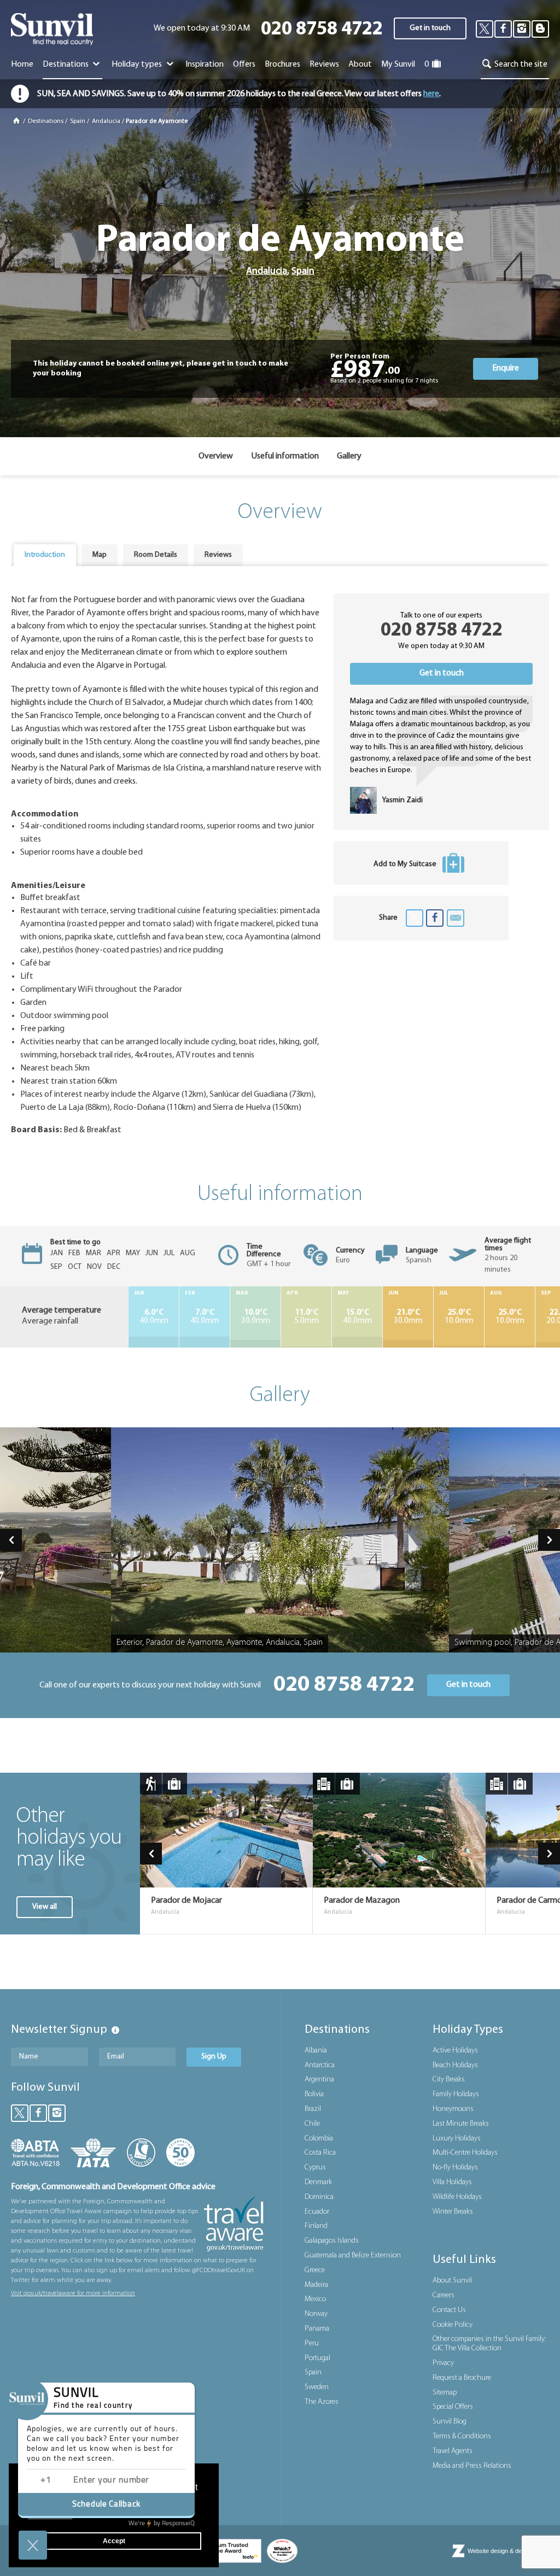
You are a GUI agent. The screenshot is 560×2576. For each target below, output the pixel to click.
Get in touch (430, 28)
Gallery (349, 456)
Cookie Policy (453, 2325)
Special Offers (453, 2407)
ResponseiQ (162, 2524)
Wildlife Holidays (457, 2197)
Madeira (316, 2285)
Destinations (66, 64)
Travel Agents (453, 2451)
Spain (78, 121)
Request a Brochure (462, 2378)
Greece (315, 2270)
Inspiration (205, 64)
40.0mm (154, 1317)
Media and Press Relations (472, 2466)
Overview (216, 456)
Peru (312, 2343)
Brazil (313, 2109)
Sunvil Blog (450, 2422)
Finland (316, 2226)
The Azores (322, 2402)
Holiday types (138, 64)
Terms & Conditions (462, 2436)
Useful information (285, 456)
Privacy (443, 2363)
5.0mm (307, 1317)
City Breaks (449, 2080)
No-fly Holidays (455, 2168)
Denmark (318, 2182)
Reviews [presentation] (218, 555)
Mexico (315, 2299)
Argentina (319, 2080)
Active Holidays (455, 2051)
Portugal (317, 2358)
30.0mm (256, 1317)
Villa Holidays (452, 2182)
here (431, 94)
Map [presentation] (100, 555)
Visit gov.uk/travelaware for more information (73, 2293)
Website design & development (508, 2551)
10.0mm (459, 1317)
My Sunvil (398, 64)
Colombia (319, 2139)
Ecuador (317, 2212)
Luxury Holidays (457, 2139)
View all (45, 1907)
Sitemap (445, 2393)
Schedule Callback (106, 2505)
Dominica (319, 2197)
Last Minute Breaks (461, 2124)
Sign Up (214, 2057)
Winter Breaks (453, 2212)
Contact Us (449, 2310)
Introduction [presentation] (45, 555)
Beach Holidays (455, 2065)
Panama (317, 2329)
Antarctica (320, 2065)
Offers (244, 64)
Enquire (506, 368)
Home (22, 64)
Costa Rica (320, 2153)
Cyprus (315, 2168)
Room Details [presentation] (156, 555)
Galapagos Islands (332, 2241)
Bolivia (314, 2094)
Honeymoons (453, 2109)
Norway (316, 2314)
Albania (316, 2051)
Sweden (317, 2387)
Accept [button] (114, 2541)
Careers (444, 2295)
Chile (312, 2124)
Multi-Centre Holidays (465, 2153)
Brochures (282, 64)
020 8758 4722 (322, 30)
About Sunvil (452, 2281)
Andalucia (106, 121)
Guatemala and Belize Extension (353, 2256)
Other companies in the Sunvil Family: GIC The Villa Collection (489, 2344)
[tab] (45, 555)
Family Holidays (456, 2094)
